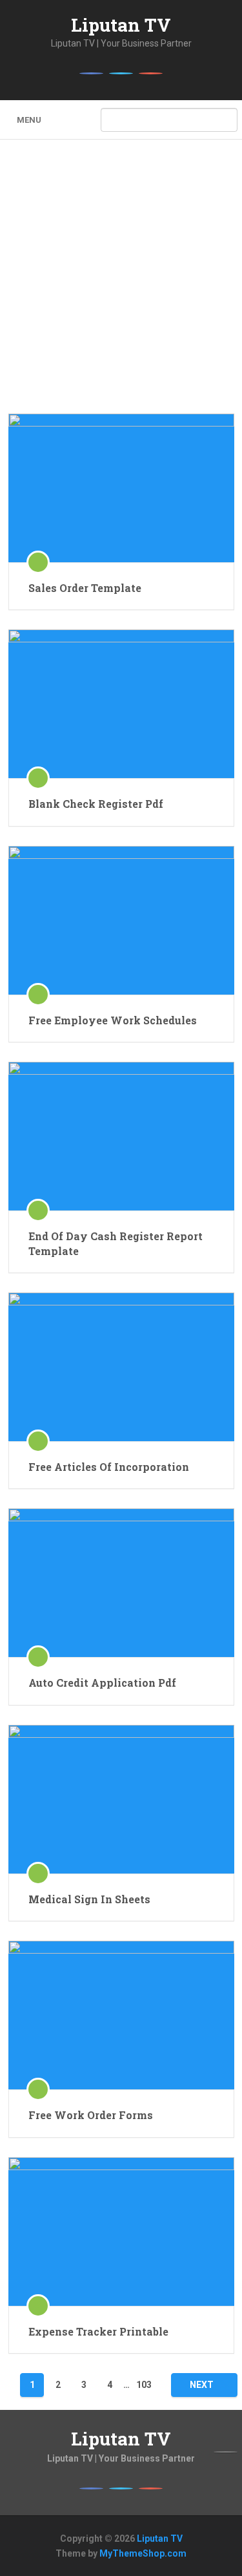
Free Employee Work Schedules (113, 1020)
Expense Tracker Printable (98, 2331)
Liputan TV (121, 25)
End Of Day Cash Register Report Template (116, 1243)
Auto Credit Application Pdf (102, 1683)
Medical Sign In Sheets (89, 1899)
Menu (29, 120)
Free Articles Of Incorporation (109, 1467)
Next (202, 2385)
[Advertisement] (121, 286)
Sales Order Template (85, 588)
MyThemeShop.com (143, 2553)
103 (144, 2385)
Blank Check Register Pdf (96, 804)
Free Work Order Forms (91, 2115)
